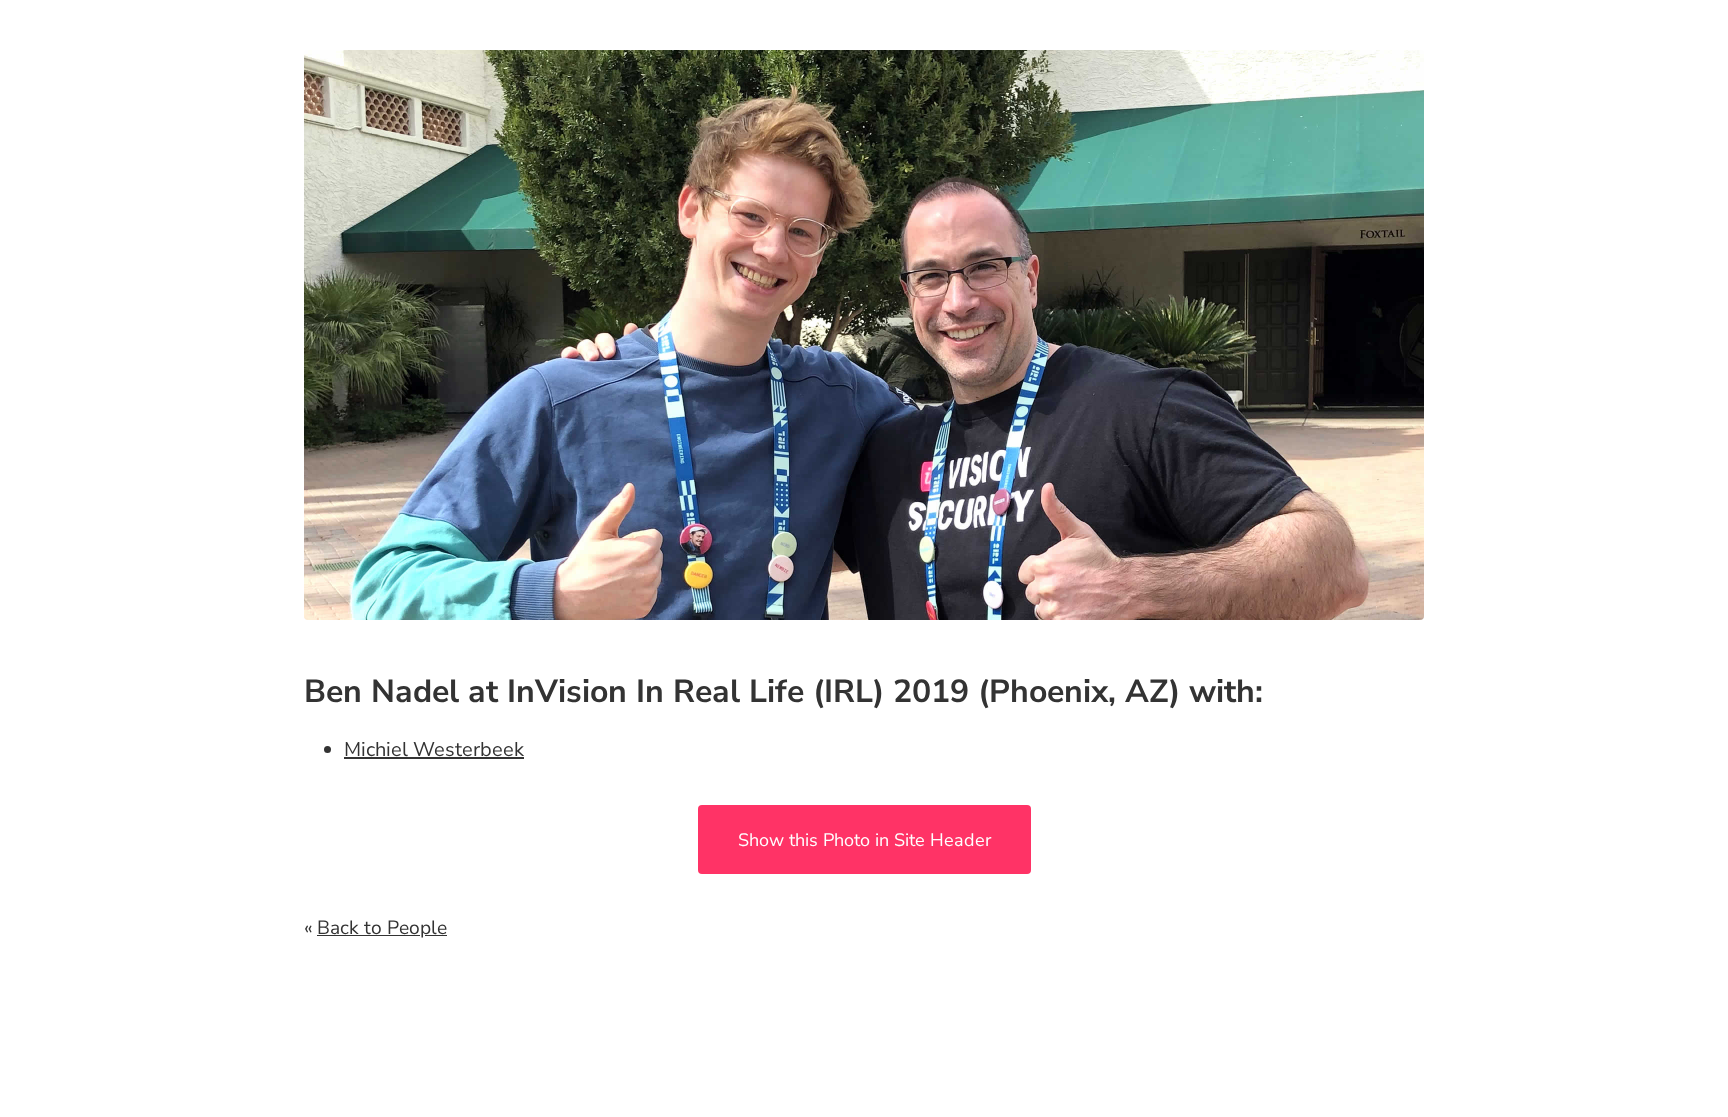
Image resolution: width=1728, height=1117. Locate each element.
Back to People (382, 928)
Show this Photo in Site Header (864, 840)
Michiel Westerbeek (434, 749)
